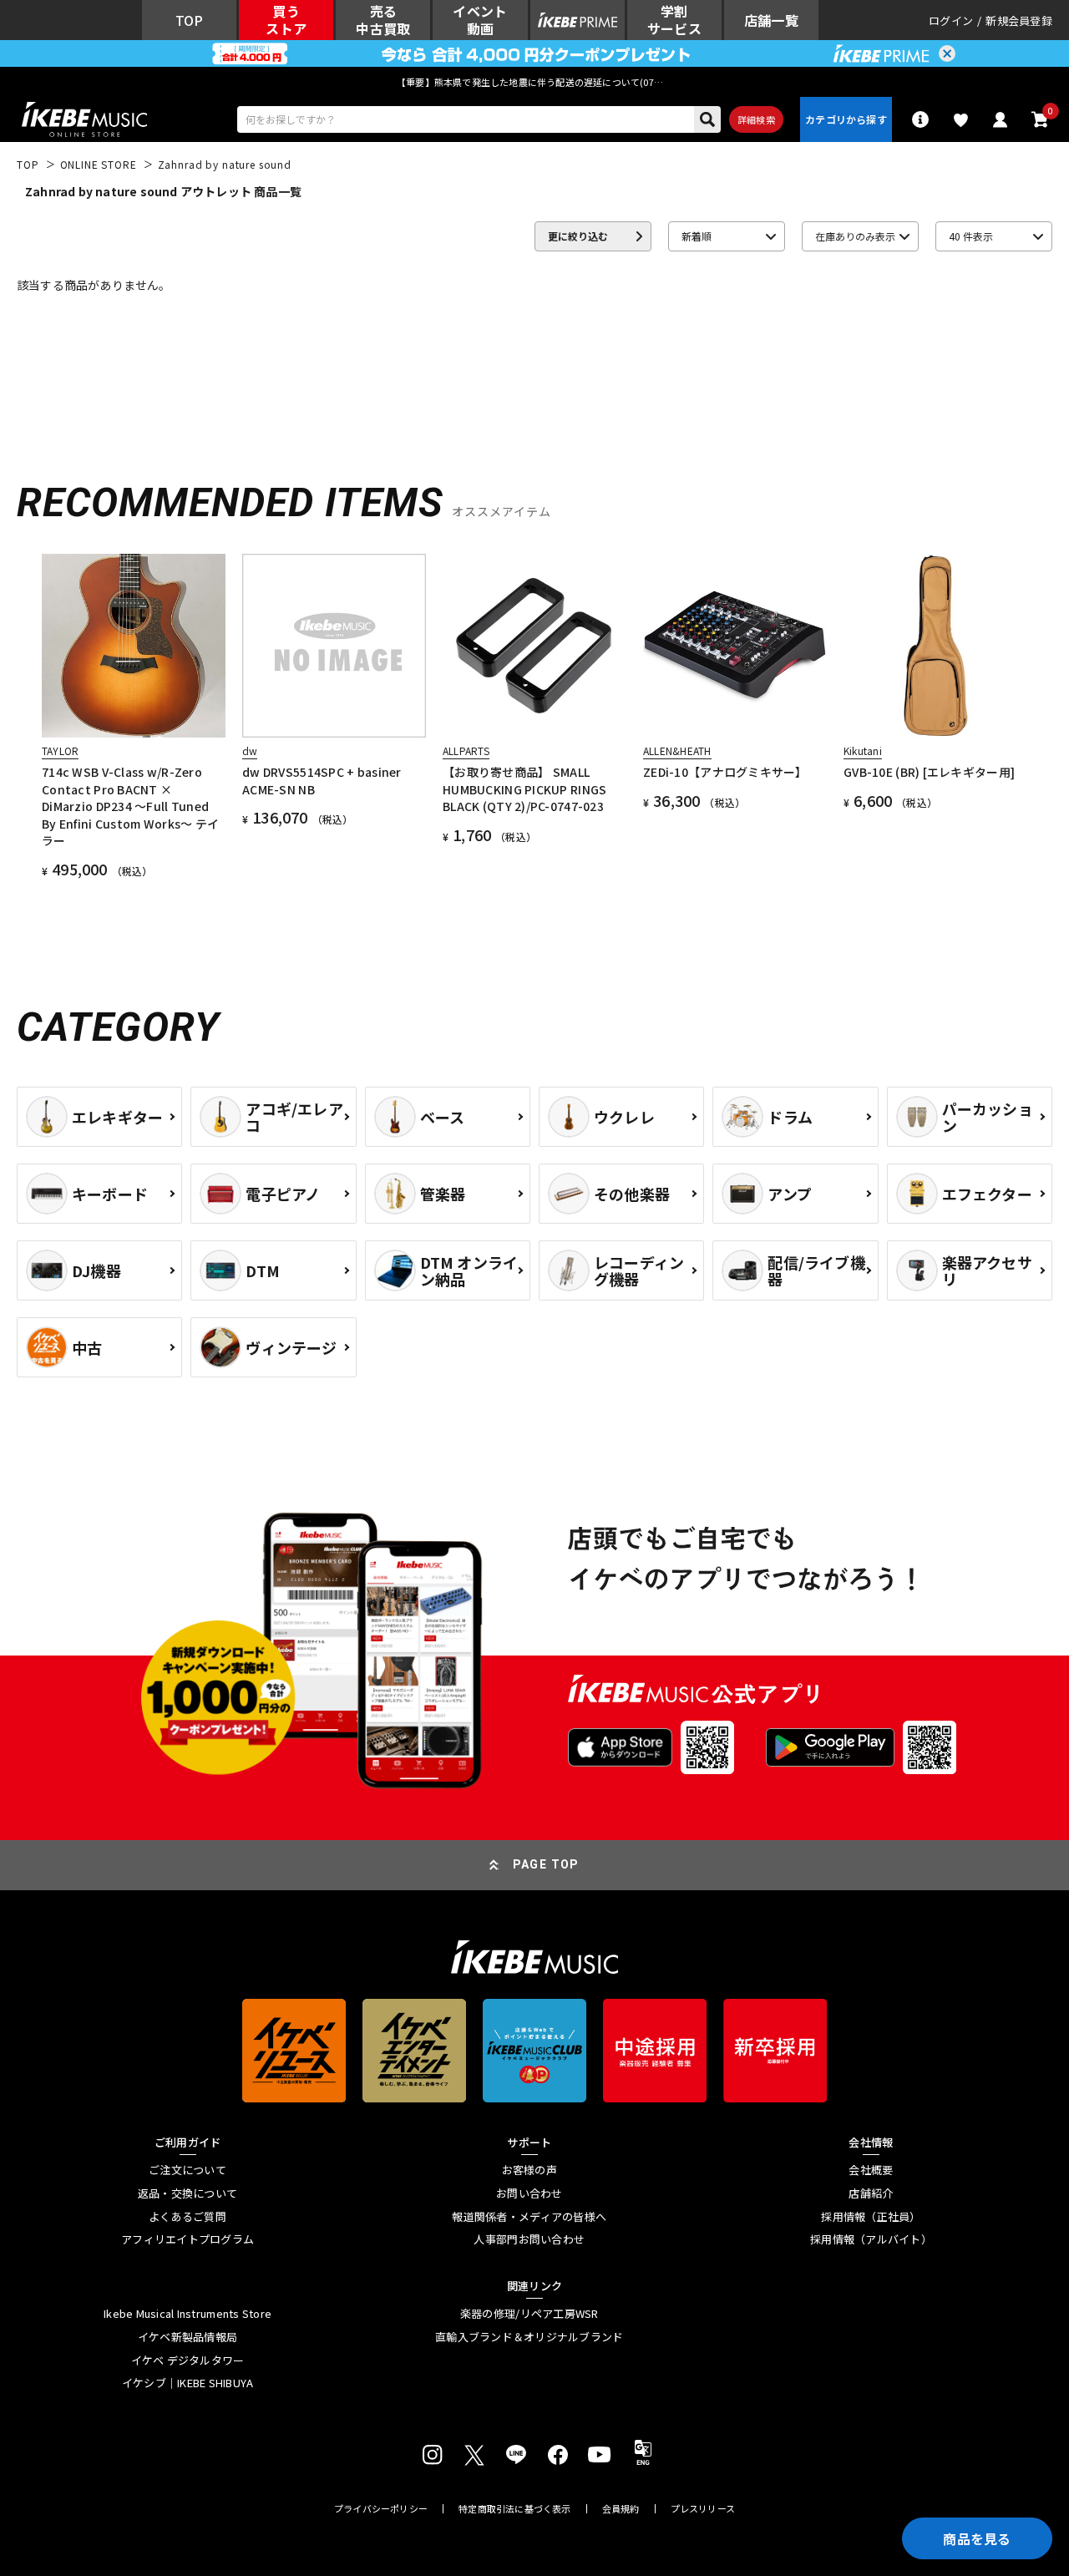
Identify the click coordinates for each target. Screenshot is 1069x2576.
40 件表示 (971, 236)
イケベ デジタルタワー (188, 2360)
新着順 (697, 236)
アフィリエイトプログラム (187, 2239)
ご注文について (187, 2170)
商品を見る (977, 2538)
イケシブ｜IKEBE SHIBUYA (188, 2383)
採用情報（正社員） (871, 2217)
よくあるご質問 (187, 2217)
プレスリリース (703, 2509)
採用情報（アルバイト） (871, 2239)
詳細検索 (756, 119)
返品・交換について (187, 2193)
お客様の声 (529, 2170)
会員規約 (621, 2509)
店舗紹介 (871, 2193)
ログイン (951, 20)
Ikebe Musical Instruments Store (187, 2314)
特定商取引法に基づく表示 (515, 2509)
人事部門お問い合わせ (529, 2239)
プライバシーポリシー (381, 2509)
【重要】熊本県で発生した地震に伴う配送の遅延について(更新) (534, 82)
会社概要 (871, 2170)
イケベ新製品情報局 (187, 2337)
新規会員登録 (1019, 20)
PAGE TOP (546, 1864)
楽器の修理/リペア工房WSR (529, 2314)
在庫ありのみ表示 (855, 236)
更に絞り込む (578, 236)
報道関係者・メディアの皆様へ (529, 2217)
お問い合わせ (529, 2193)
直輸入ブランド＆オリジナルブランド (529, 2337)
